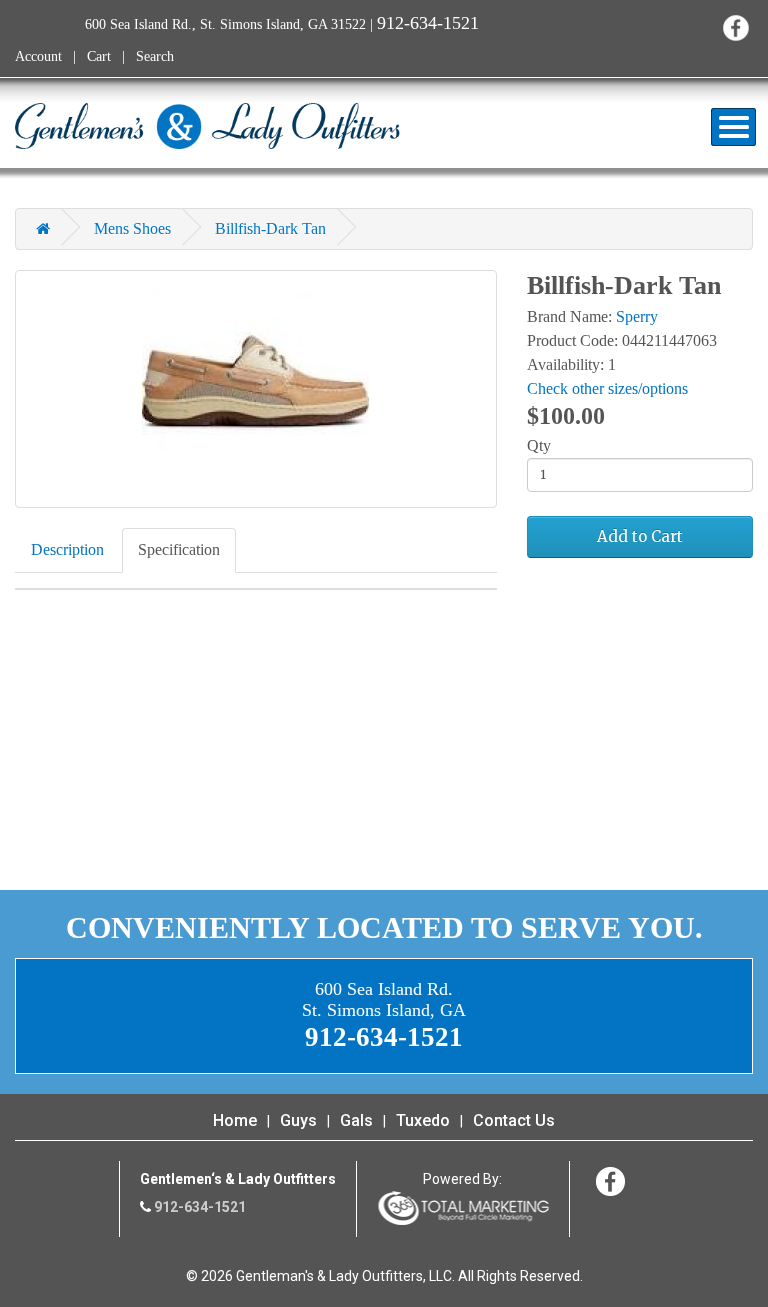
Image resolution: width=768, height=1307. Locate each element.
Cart (99, 56)
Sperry (637, 316)
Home (235, 1120)
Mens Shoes (132, 228)
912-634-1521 (428, 23)
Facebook (735, 27)
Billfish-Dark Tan (270, 228)
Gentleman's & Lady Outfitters (207, 126)
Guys (298, 1120)
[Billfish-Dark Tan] (256, 389)
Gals (356, 1120)
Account (38, 56)
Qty (539, 445)
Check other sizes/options (607, 388)
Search (155, 56)
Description (67, 549)
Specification (179, 549)
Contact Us (514, 1120)
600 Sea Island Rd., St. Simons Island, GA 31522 (225, 24)
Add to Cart (640, 536)
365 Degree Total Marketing (463, 1208)
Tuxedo (423, 1120)
